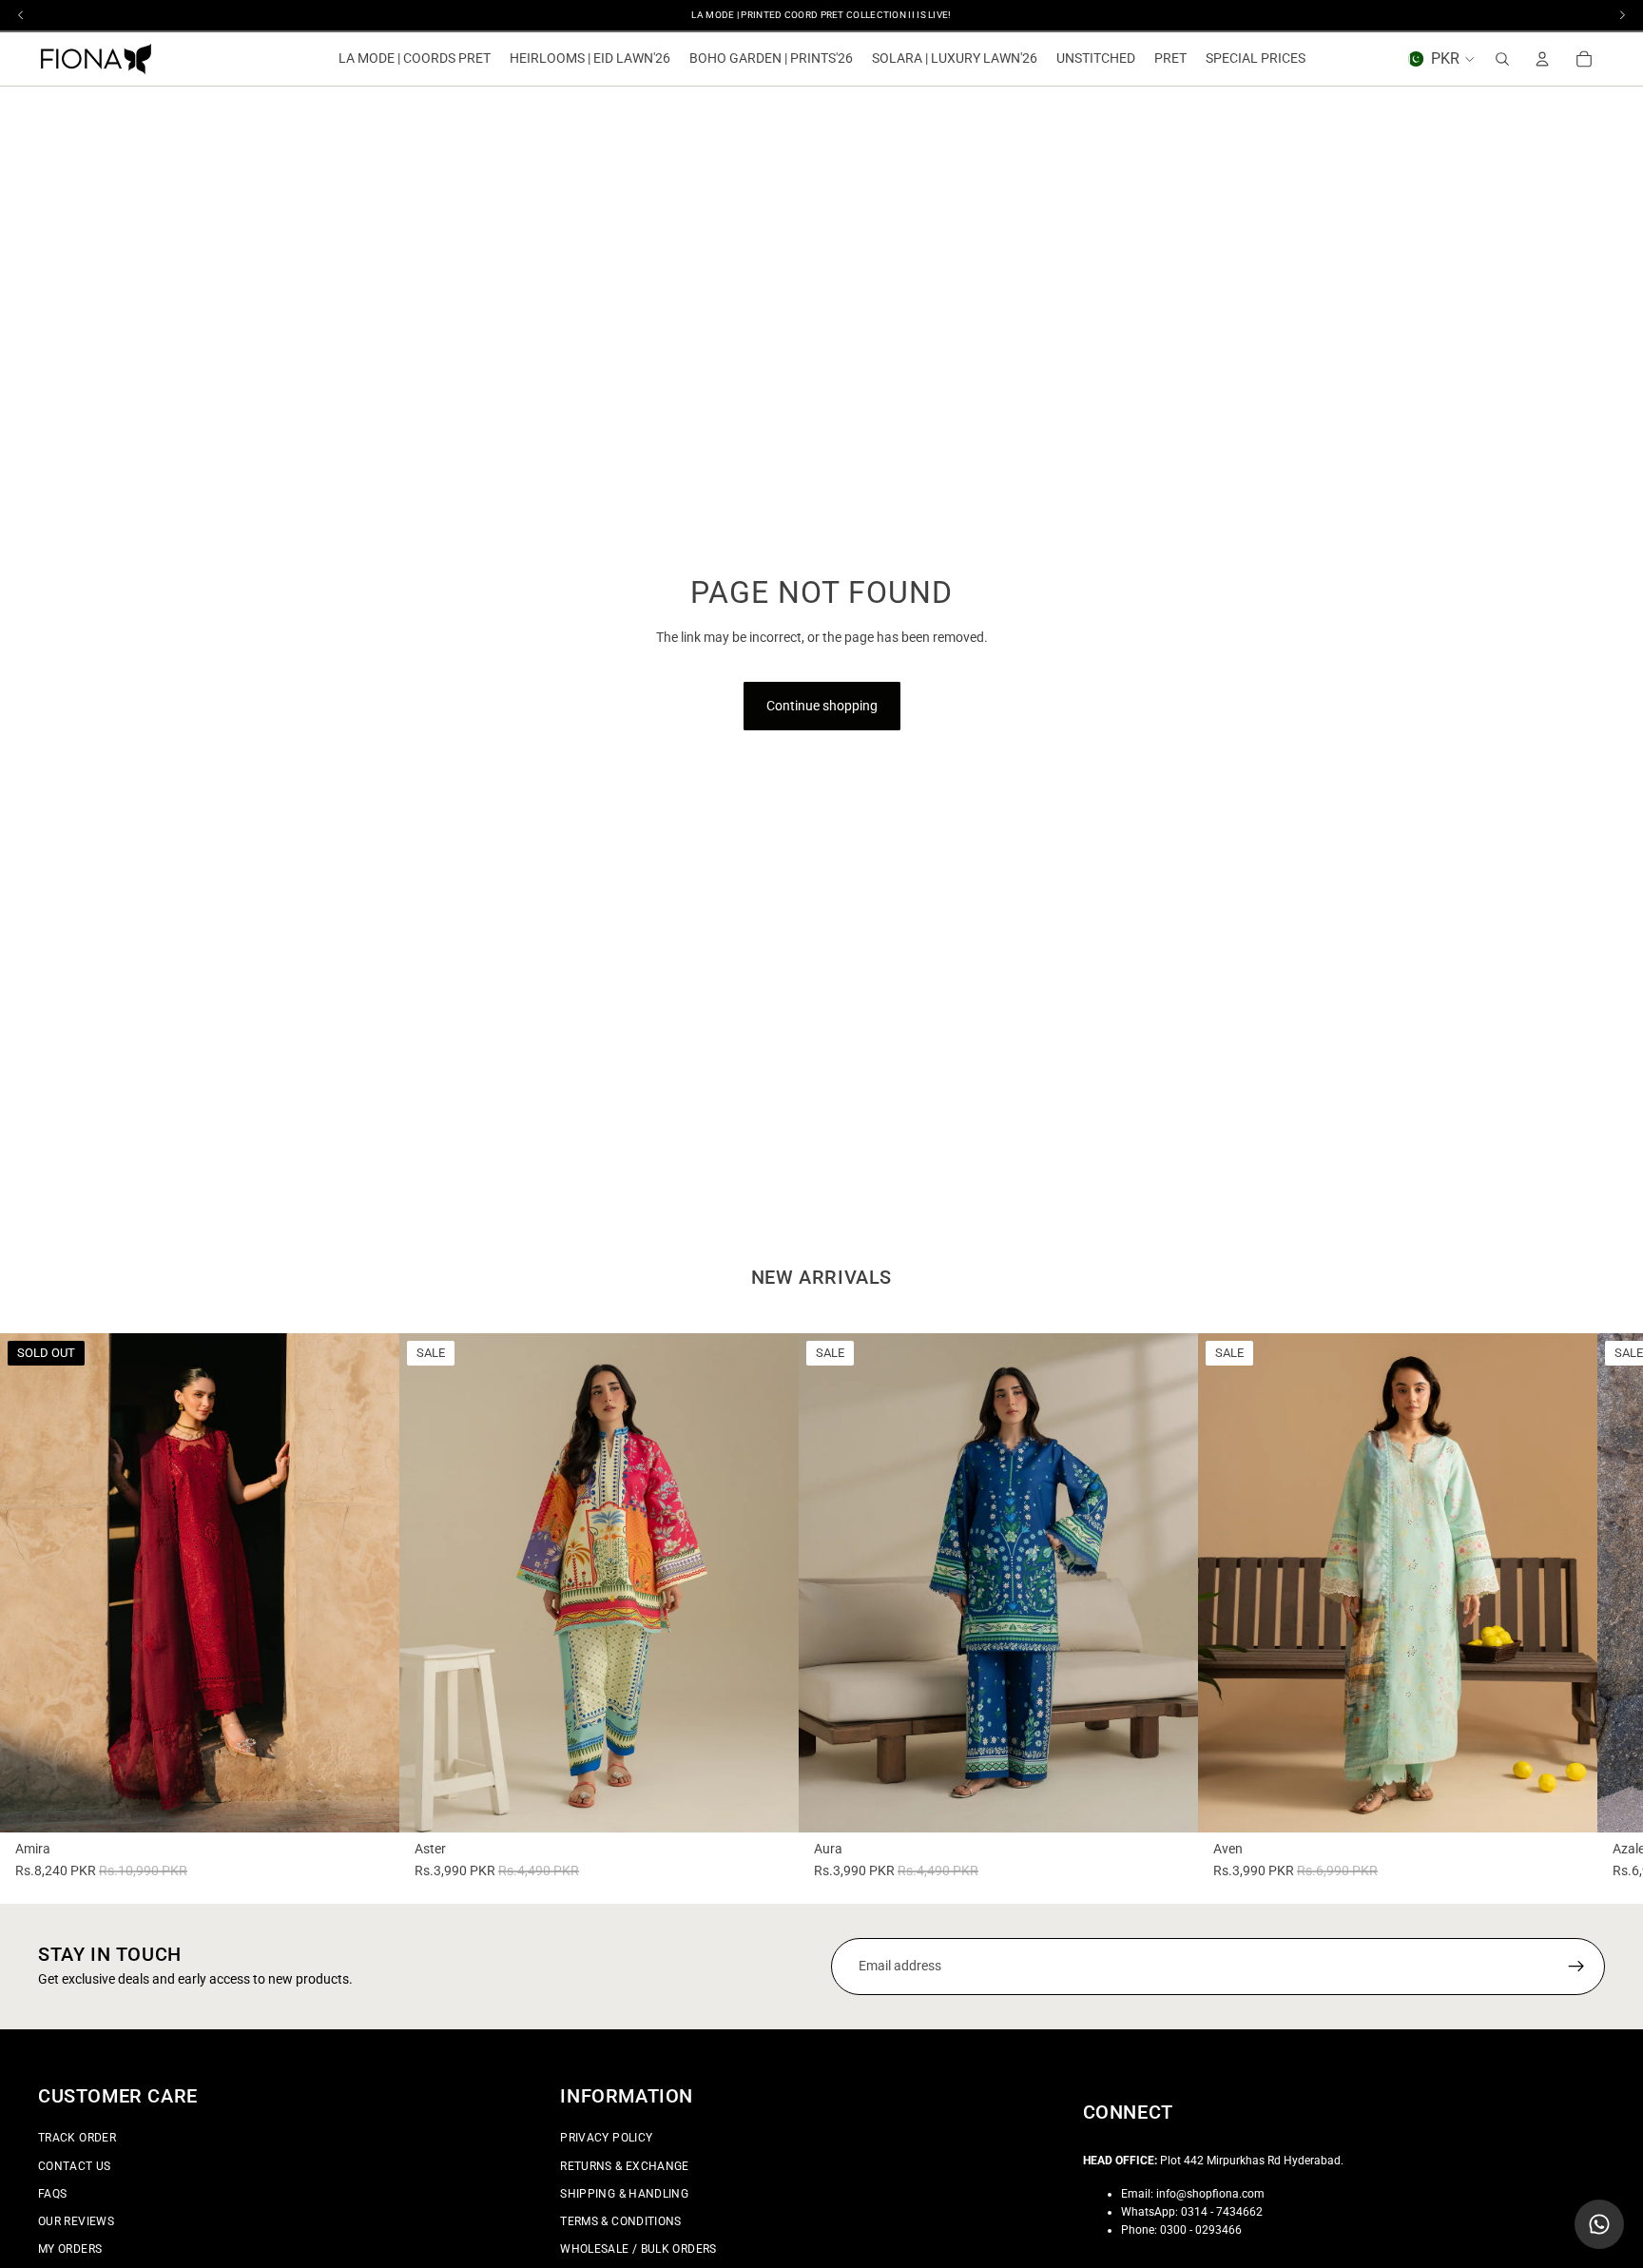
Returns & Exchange (624, 2165)
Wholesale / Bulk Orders (638, 2249)
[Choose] (769, 1803)
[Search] (1502, 59)
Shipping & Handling (624, 2193)
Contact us (75, 2165)
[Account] (1542, 59)
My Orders (70, 2249)
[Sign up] (1576, 1967)
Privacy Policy (606, 2138)
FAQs (52, 2193)
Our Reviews (76, 2221)
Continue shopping (822, 706)
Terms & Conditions (620, 2221)
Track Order (77, 2138)
